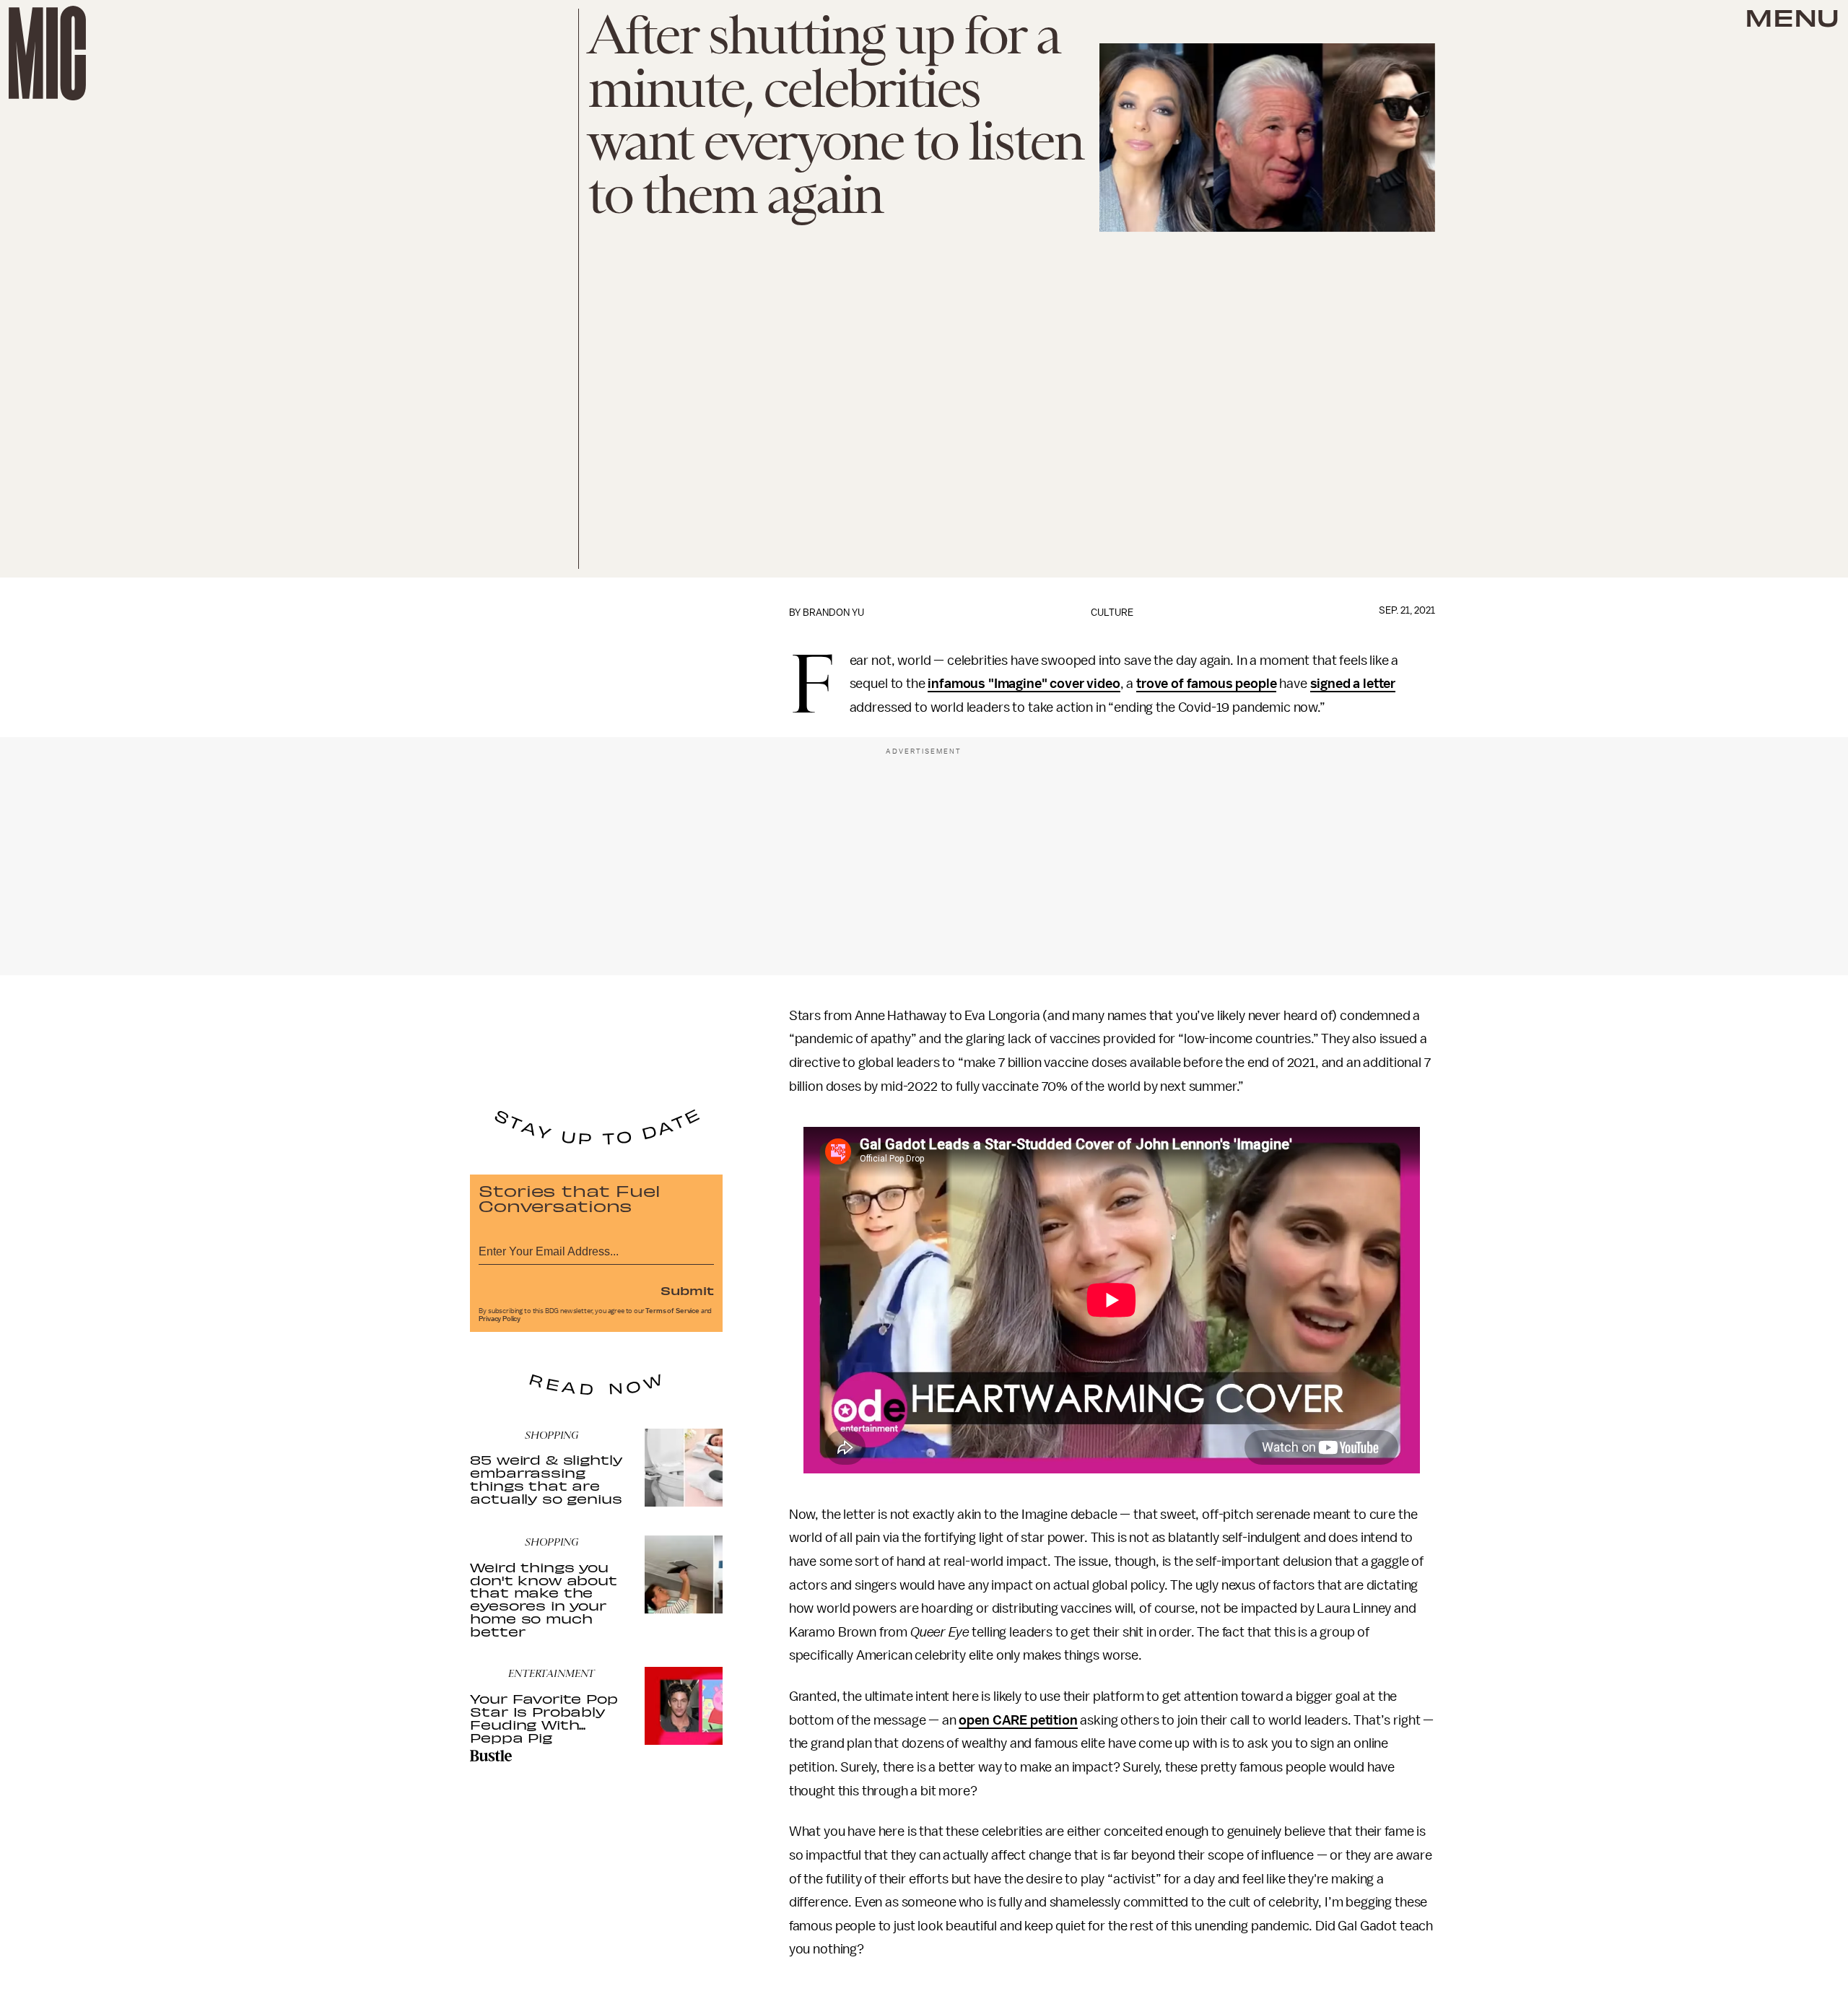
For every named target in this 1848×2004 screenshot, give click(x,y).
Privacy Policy (500, 1319)
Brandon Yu (833, 613)
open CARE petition (1018, 1720)
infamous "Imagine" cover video (1024, 684)
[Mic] (47, 53)
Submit (687, 1290)
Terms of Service (672, 1311)
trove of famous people (1206, 684)
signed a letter (1353, 684)
